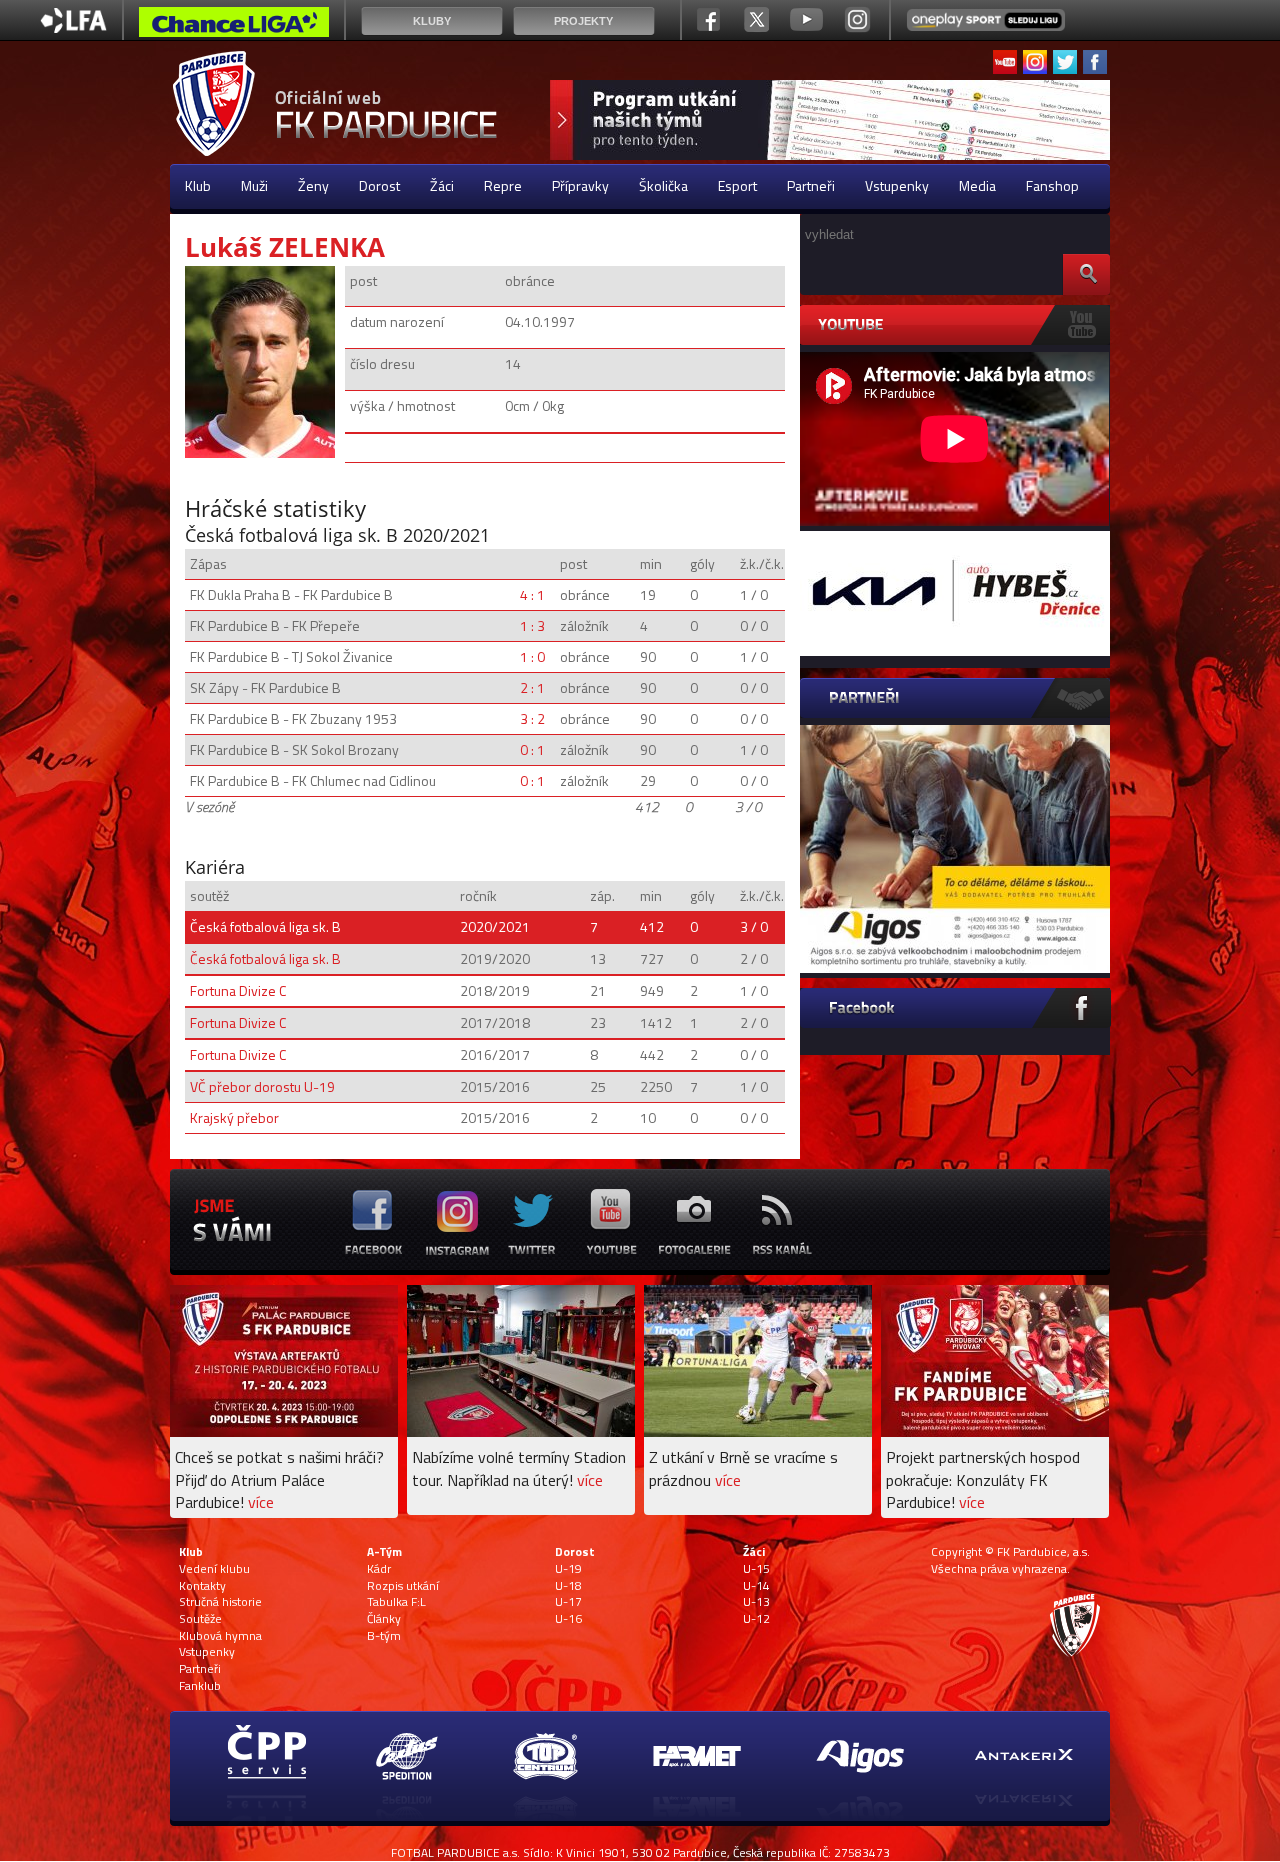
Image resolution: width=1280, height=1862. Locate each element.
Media (977, 185)
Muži (254, 185)
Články (384, 1619)
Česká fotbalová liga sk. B (265, 926)
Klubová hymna (220, 1636)
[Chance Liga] (234, 27)
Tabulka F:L (396, 1602)
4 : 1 (532, 594)
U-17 (568, 1602)
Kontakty (202, 1586)
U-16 (568, 1619)
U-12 (756, 1619)
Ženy (313, 185)
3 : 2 (532, 718)
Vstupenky (897, 185)
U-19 (568, 1569)
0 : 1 (532, 749)
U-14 (756, 1586)
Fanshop (1052, 185)
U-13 (756, 1602)
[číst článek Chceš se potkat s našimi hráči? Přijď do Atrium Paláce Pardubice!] (284, 1431)
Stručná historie (220, 1602)
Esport (737, 185)
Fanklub (200, 1686)
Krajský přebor (234, 1117)
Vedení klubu (214, 1569)
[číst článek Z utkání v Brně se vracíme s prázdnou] (758, 1431)
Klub (198, 185)
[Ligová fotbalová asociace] (73, 27)
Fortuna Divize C (238, 990)
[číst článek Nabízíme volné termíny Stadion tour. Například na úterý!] (521, 1431)
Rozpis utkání (403, 1586)
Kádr (379, 1569)
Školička (663, 185)
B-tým (384, 1636)
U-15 (756, 1569)
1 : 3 (532, 625)
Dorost (379, 185)
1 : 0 (532, 656)
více (261, 1502)
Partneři (811, 185)
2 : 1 (532, 687)
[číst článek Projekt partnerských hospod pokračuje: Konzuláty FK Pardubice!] (995, 1431)
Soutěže (200, 1619)
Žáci (442, 185)
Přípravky (580, 185)
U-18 (568, 1586)
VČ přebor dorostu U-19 (262, 1086)
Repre (503, 185)
